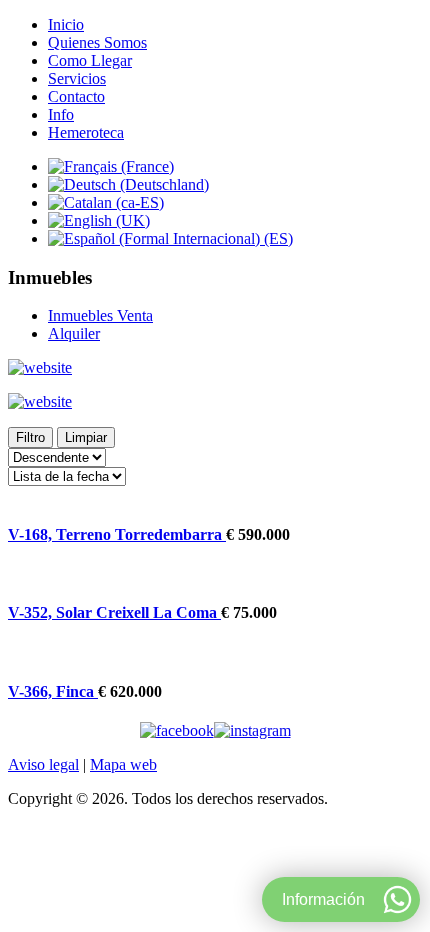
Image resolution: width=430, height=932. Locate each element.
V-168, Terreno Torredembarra (117, 534)
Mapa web (123, 764)
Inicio (66, 24)
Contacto (76, 96)
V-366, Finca (53, 691)
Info (61, 114)
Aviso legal (43, 764)
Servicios (77, 78)
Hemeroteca (86, 132)
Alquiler (74, 333)
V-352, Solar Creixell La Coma (114, 612)
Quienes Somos (97, 42)
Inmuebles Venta (100, 315)
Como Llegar (90, 60)
